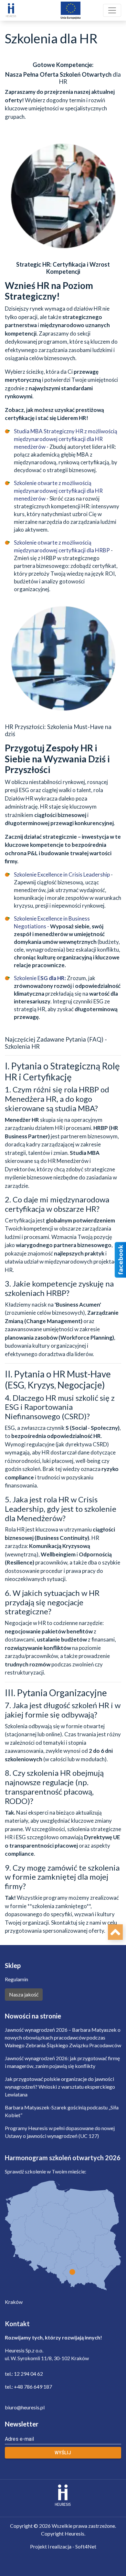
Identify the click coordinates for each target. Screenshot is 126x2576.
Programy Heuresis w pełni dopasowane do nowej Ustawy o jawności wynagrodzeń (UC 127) (60, 2132)
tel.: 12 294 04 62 (24, 2374)
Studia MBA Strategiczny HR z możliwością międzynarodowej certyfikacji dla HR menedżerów (66, 439)
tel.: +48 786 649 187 (28, 2387)
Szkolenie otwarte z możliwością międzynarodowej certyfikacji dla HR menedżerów (58, 491)
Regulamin (16, 1979)
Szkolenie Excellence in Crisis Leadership (62, 874)
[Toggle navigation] (112, 10)
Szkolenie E (40, 978)
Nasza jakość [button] (24, 1994)
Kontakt (17, 2324)
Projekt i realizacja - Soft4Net (63, 2546)
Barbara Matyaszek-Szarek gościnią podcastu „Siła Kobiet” (62, 2111)
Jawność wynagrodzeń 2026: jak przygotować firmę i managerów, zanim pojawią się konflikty (62, 2062)
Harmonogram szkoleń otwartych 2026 (63, 2158)
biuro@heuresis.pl (25, 2407)
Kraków (14, 2302)
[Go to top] (115, 1932)
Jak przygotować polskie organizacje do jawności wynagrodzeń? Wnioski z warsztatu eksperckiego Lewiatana (60, 2087)
